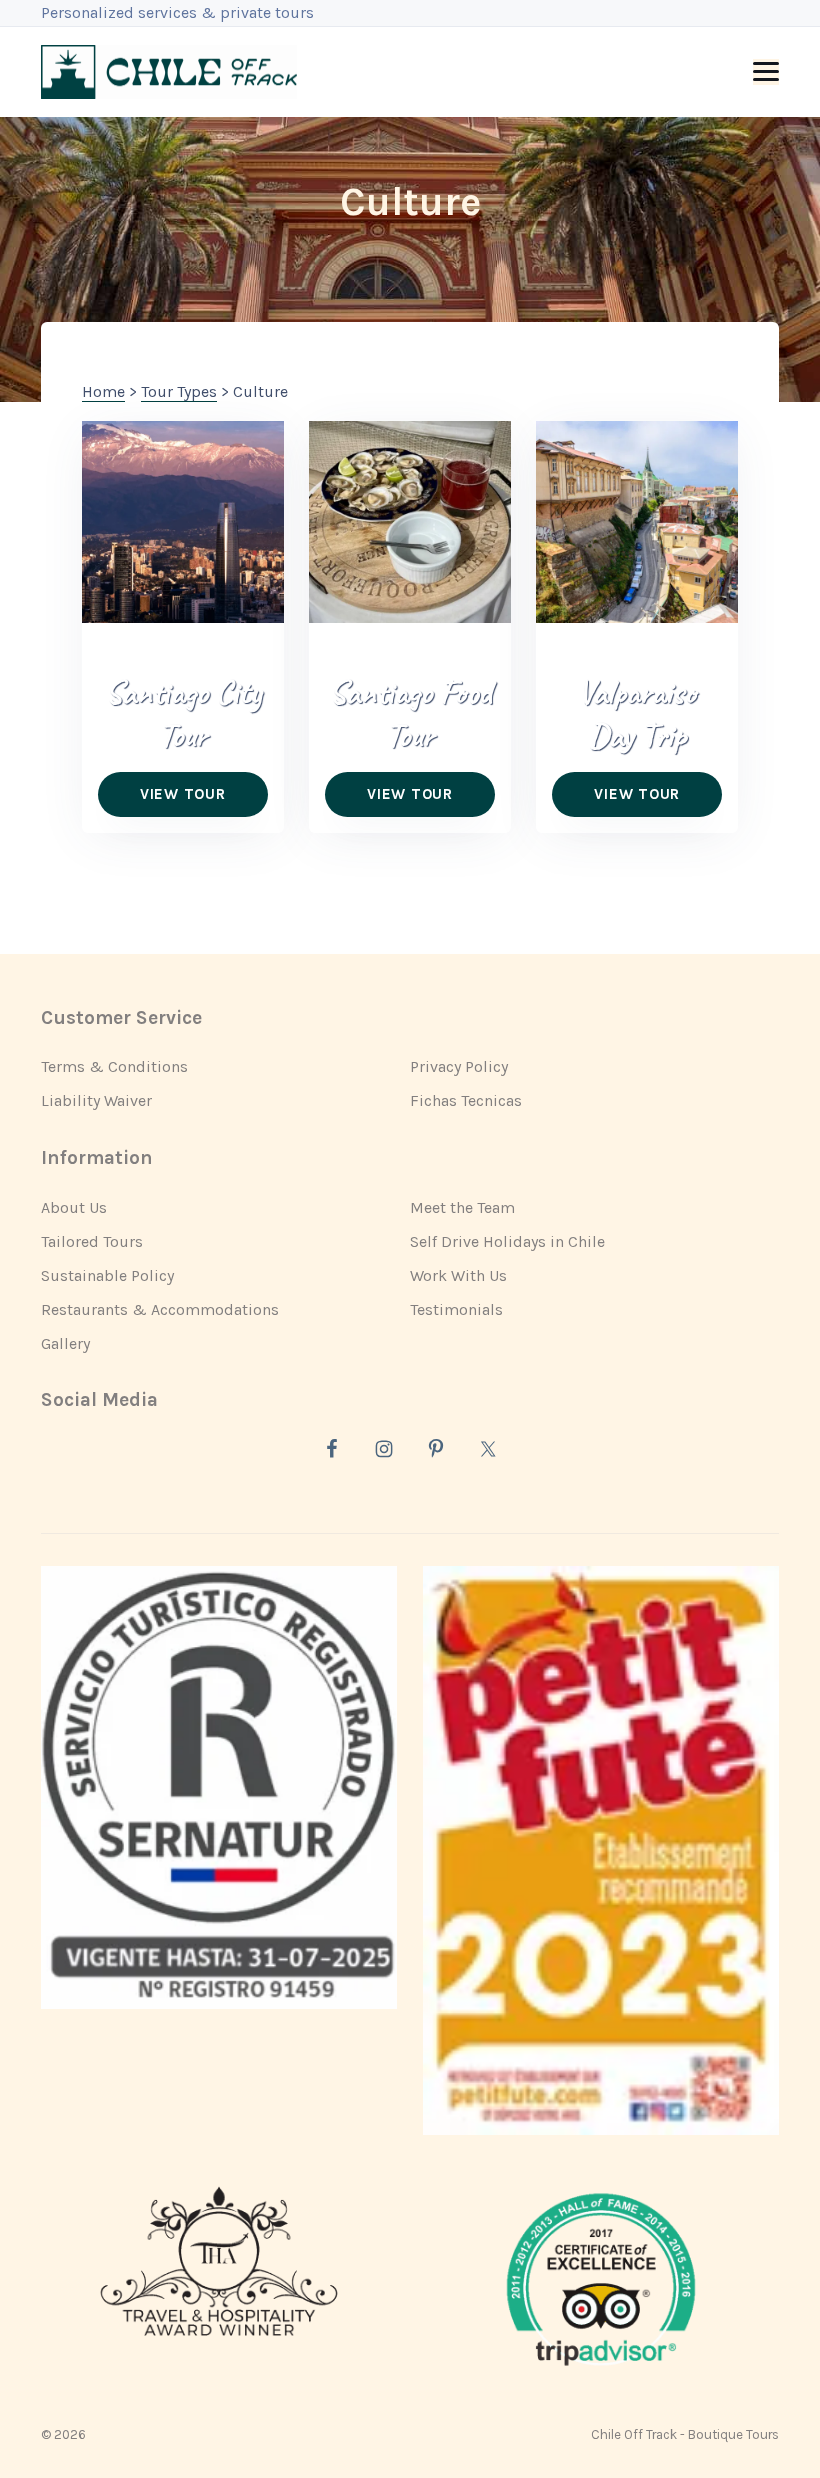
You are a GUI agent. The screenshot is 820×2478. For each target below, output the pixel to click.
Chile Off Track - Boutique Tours (685, 2434)
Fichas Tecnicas (466, 1100)
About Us (74, 1207)
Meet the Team (462, 1207)
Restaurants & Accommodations (160, 1309)
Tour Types (179, 391)
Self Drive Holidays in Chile (507, 1241)
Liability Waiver (96, 1100)
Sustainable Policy (107, 1275)
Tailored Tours (92, 1241)
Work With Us (458, 1275)
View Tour (183, 794)
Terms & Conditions (114, 1066)
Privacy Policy (459, 1066)
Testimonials (456, 1309)
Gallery (65, 1343)
